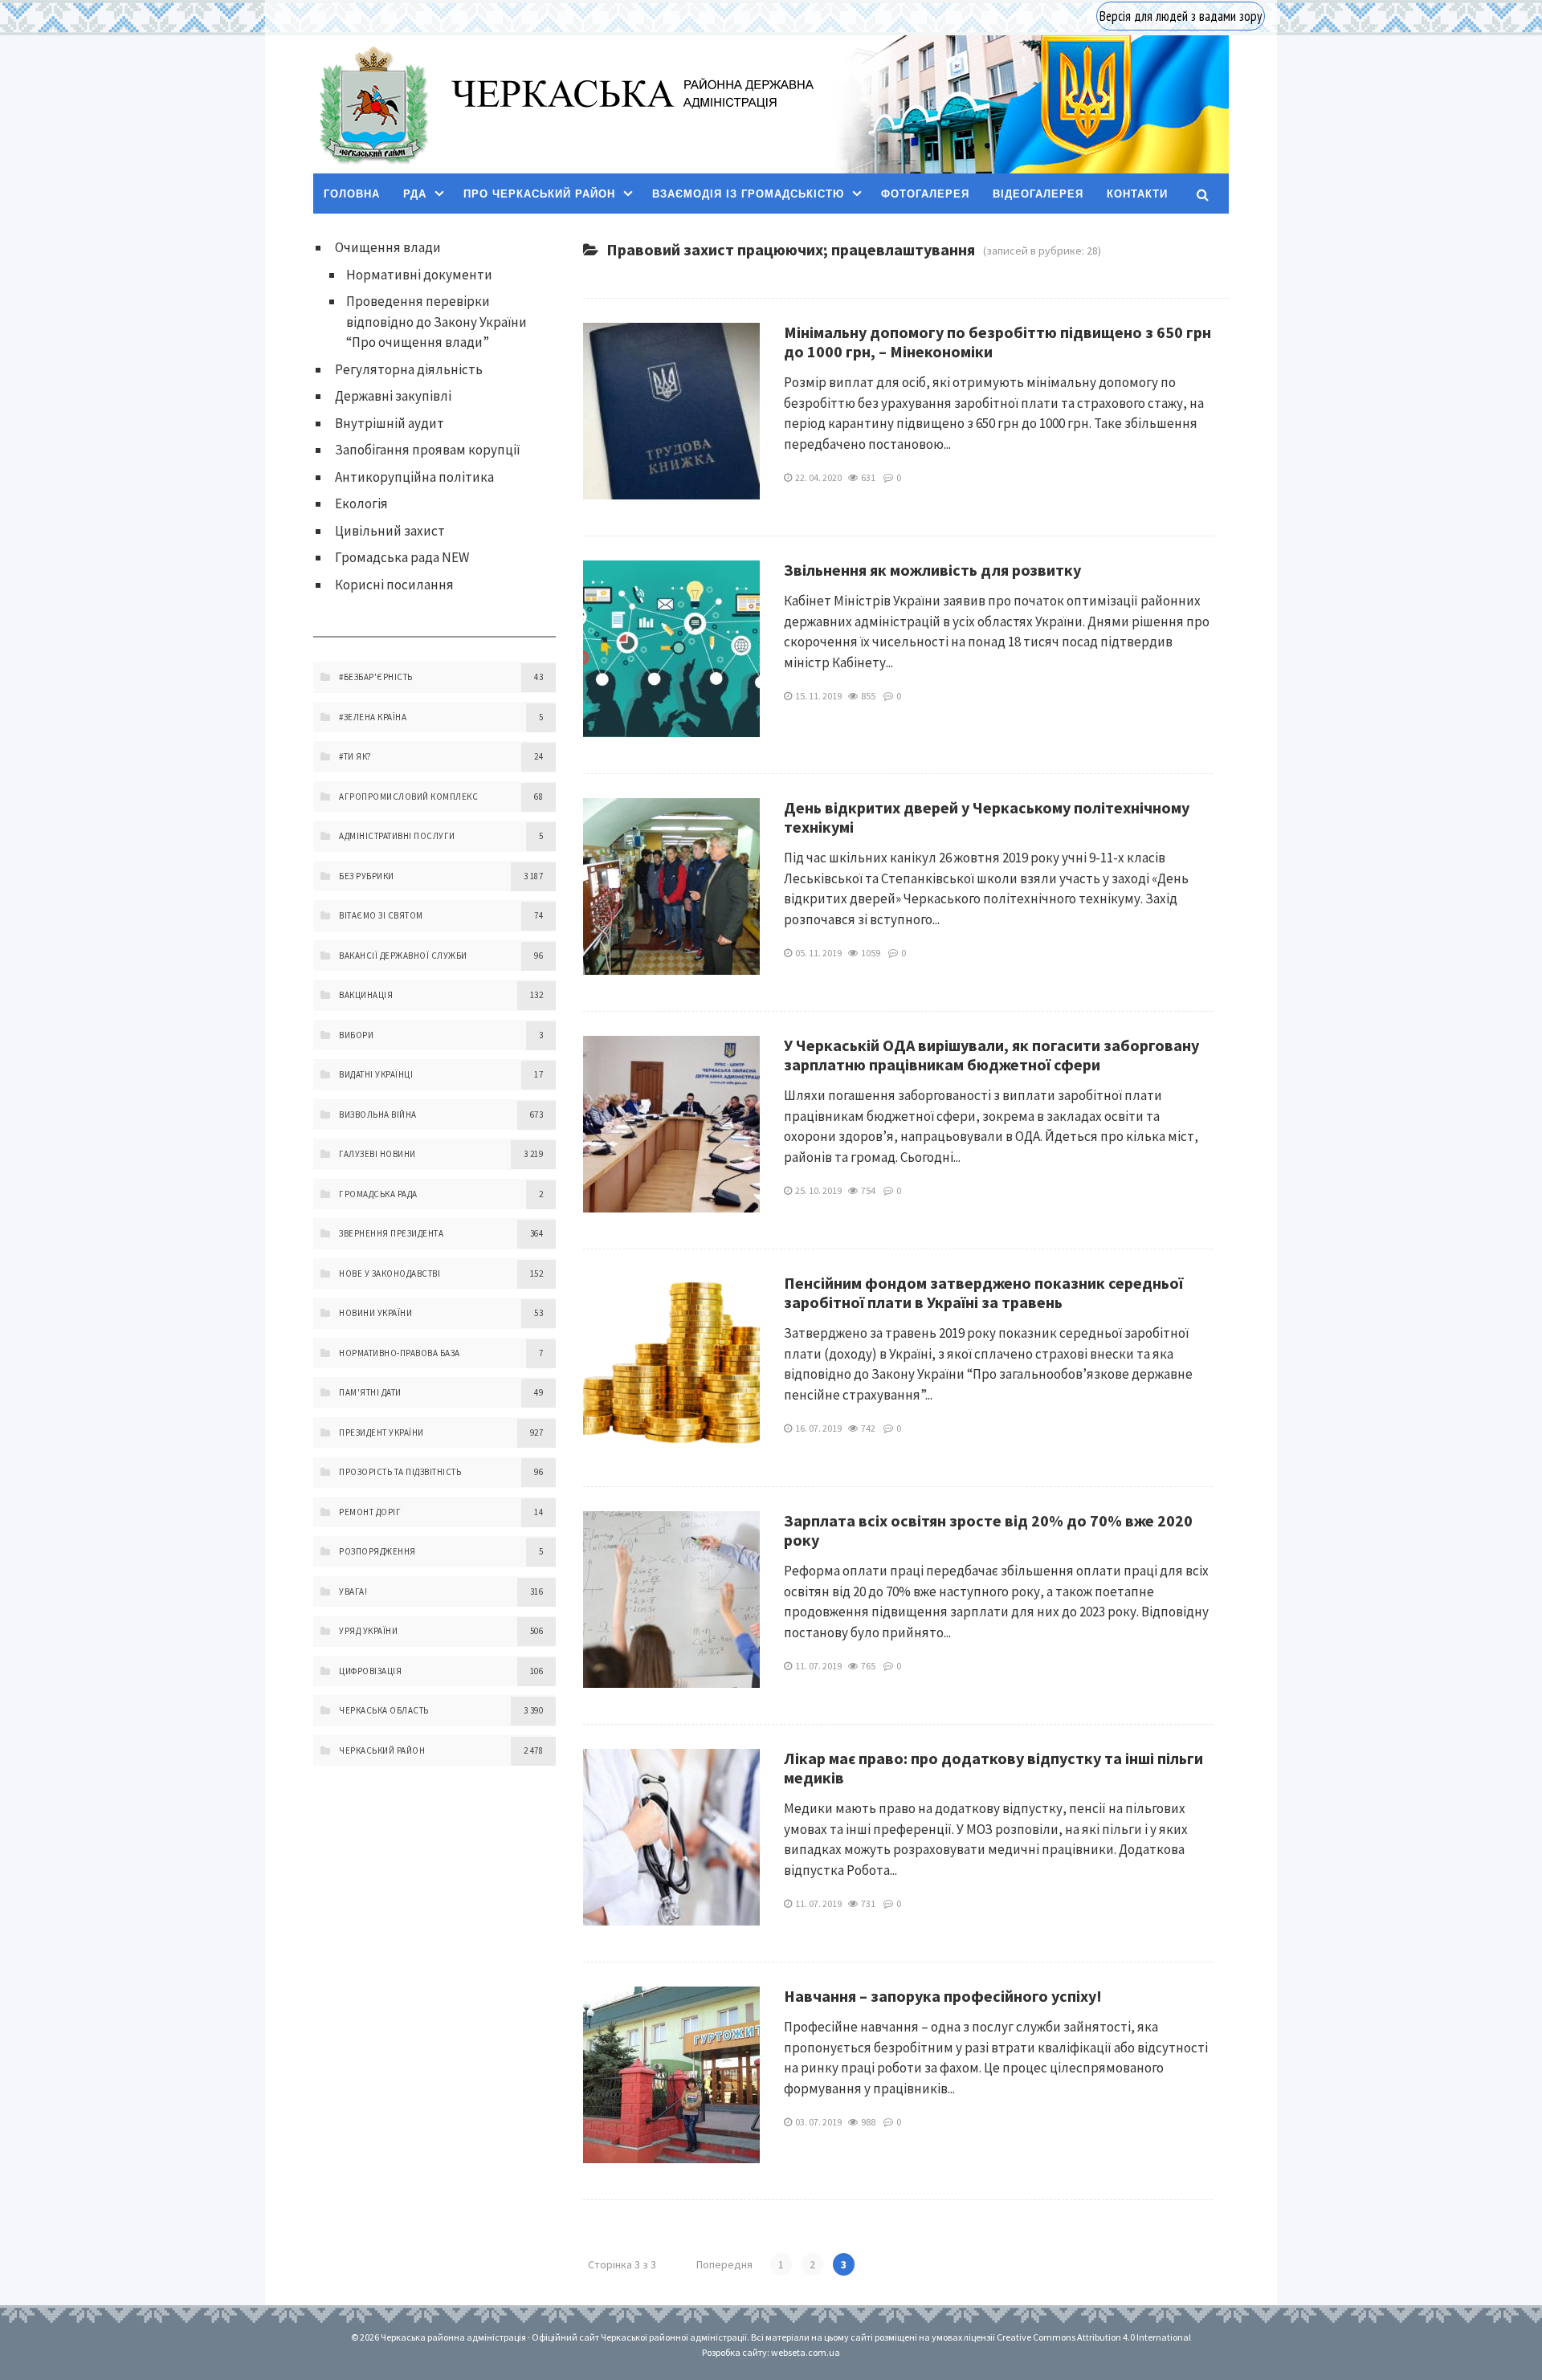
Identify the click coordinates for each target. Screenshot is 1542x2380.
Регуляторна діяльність (409, 369)
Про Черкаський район (539, 194)
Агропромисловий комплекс (408, 797)
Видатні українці (376, 1074)
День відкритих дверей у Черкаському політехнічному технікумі (987, 817)
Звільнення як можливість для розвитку (932, 570)
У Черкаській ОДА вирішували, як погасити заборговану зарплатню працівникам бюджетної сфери (991, 1055)
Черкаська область (384, 1710)
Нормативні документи (419, 275)
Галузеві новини (377, 1154)
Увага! (353, 1591)
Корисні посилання (394, 585)
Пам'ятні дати (370, 1392)
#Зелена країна (373, 717)
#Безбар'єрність (376, 677)
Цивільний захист (390, 531)
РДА (415, 194)
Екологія (361, 503)
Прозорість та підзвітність (400, 1472)
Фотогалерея (925, 194)
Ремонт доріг (370, 1512)
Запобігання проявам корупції (428, 450)
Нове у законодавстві (390, 1274)
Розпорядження (377, 1551)
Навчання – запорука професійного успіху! (943, 1996)
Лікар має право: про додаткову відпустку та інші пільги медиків (993, 1768)
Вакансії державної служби (403, 956)
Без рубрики (367, 876)
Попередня (724, 2264)
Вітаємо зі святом (381, 915)
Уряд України (368, 1631)
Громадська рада (378, 1194)
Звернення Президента (391, 1233)
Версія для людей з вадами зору (1181, 16)
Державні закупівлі (393, 396)
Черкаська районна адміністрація (373, 105)
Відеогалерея (1038, 194)
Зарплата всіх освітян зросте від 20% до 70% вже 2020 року (988, 1530)
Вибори (356, 1035)
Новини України (375, 1313)
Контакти (1137, 194)
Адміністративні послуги (397, 836)
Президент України (381, 1432)
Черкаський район (382, 1750)
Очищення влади (388, 247)
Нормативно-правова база (400, 1353)
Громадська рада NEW (402, 557)
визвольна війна (378, 1115)
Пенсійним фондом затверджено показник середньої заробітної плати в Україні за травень (983, 1292)
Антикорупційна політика (414, 477)
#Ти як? (355, 756)
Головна (352, 194)
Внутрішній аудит (390, 423)
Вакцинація (366, 995)
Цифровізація (370, 1671)
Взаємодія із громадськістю (748, 194)
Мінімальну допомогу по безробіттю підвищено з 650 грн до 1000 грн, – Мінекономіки (997, 342)
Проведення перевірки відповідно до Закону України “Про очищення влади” (436, 322)
